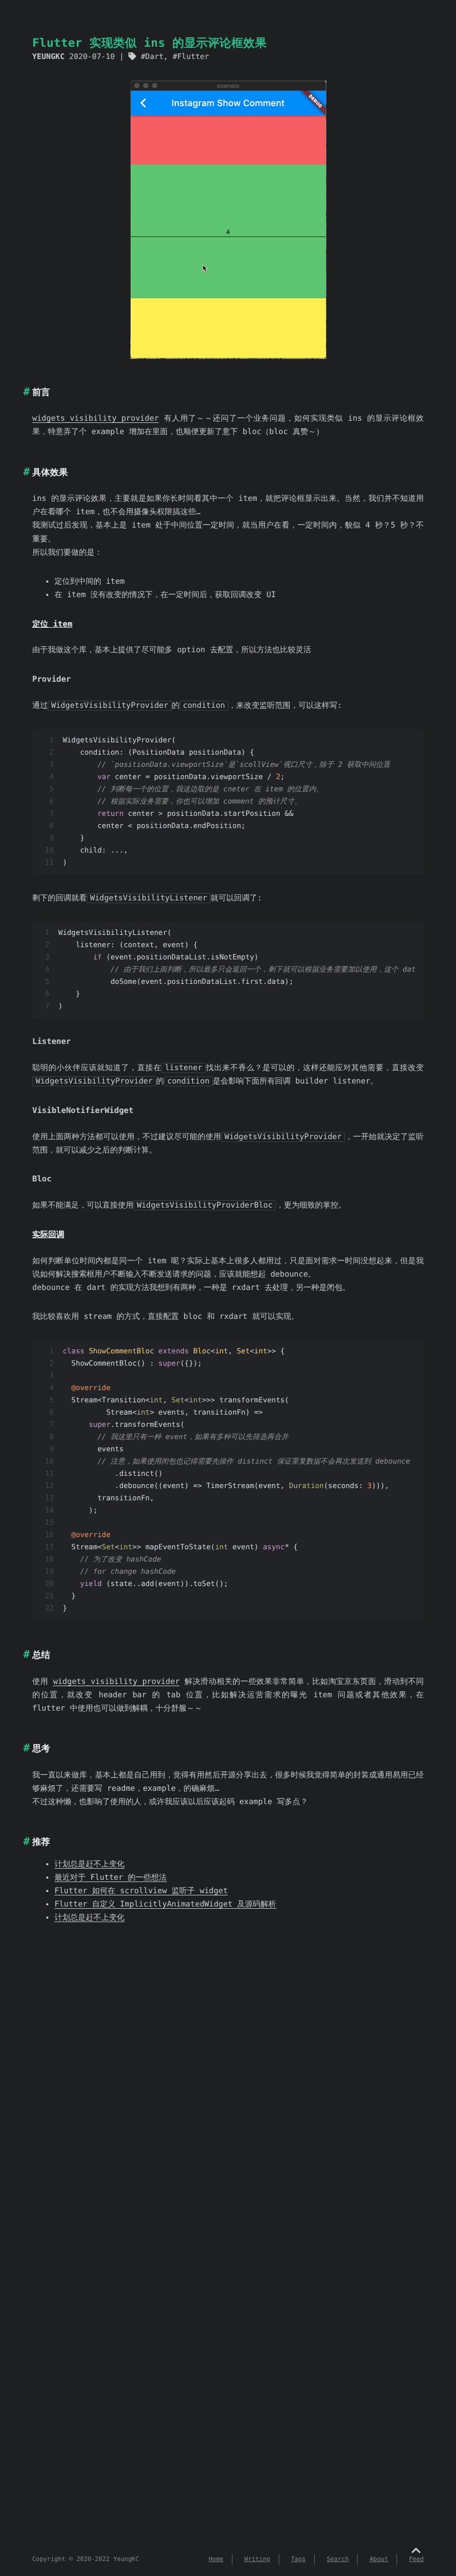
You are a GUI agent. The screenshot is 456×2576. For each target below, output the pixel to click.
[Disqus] (228, 2107)
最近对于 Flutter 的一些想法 (111, 1878)
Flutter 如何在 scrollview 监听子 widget (141, 1891)
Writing (257, 2559)
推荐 (41, 1842)
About (379, 2559)
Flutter (193, 57)
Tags (298, 2559)
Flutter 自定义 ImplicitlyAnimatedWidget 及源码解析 (165, 1904)
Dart (154, 57)
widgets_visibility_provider (96, 418)
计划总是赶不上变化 (90, 1864)
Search (338, 2559)
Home (216, 2559)
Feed (417, 2559)
